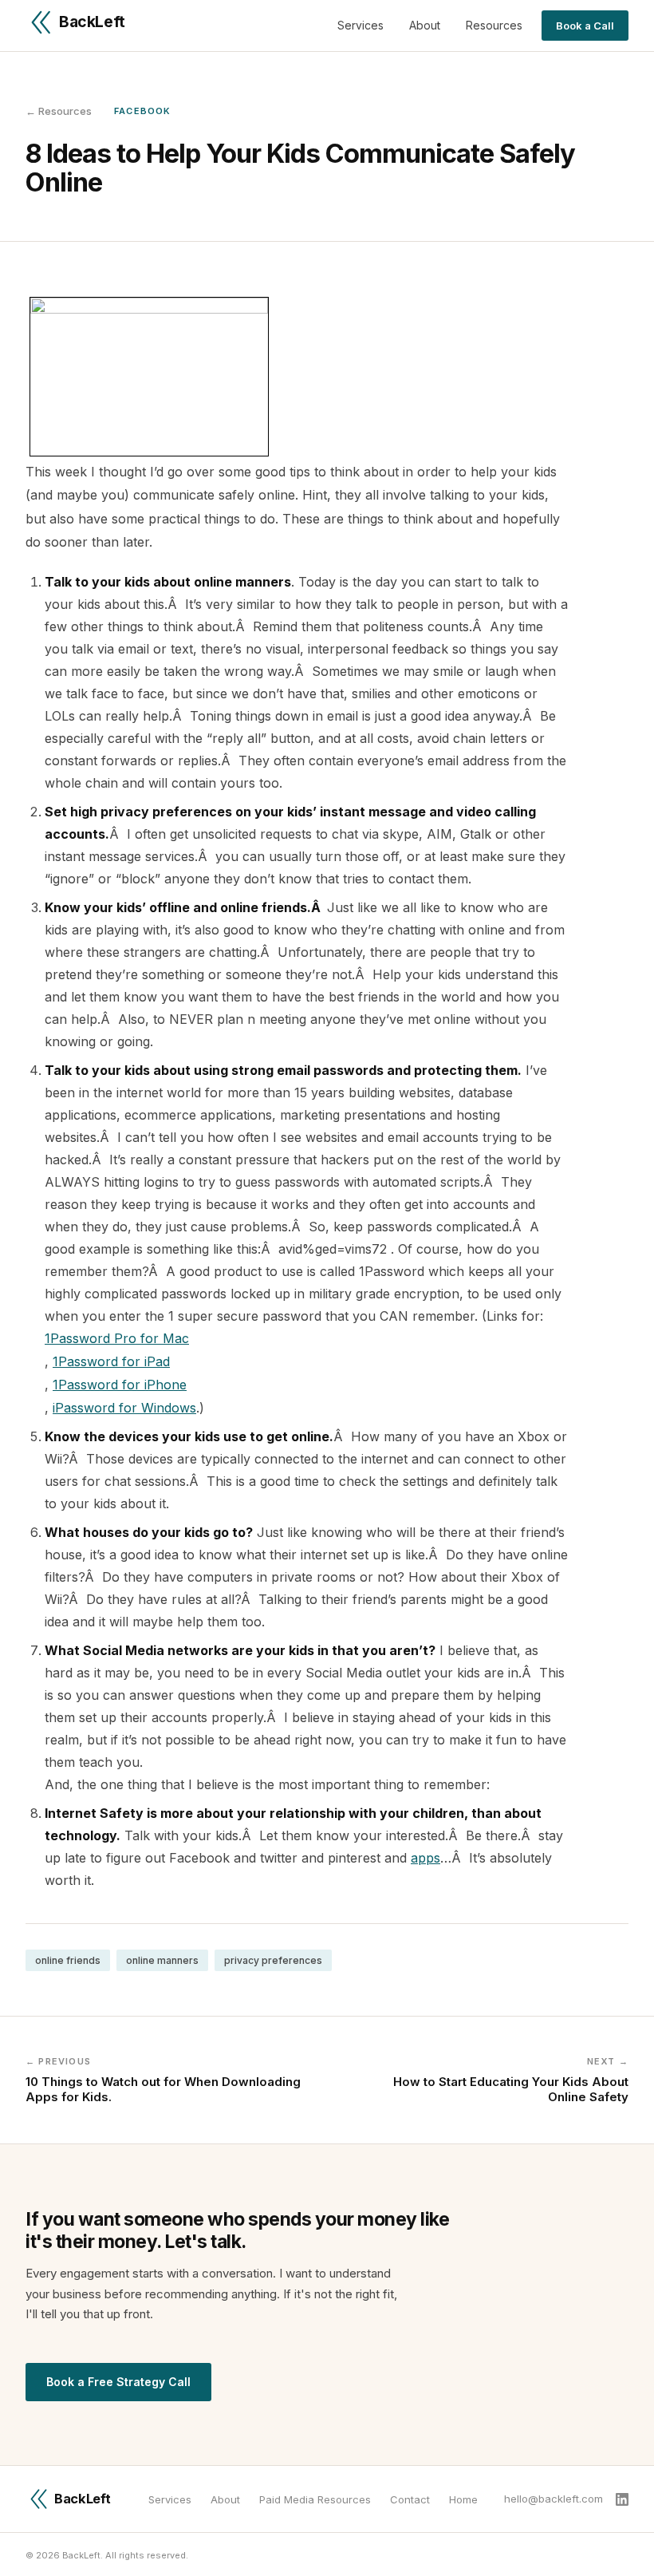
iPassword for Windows (124, 1408)
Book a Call (585, 26)
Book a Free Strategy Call (118, 2382)
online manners (162, 1960)
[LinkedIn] (622, 2499)
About (425, 25)
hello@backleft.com (554, 2499)
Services (360, 25)
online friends (68, 1960)
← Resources (59, 111)
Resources (494, 25)
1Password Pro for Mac (117, 1338)
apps (425, 1858)
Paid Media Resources (315, 2499)
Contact (410, 2499)
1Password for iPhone (120, 1385)
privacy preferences (273, 1960)
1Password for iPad (111, 1361)
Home (463, 2499)
